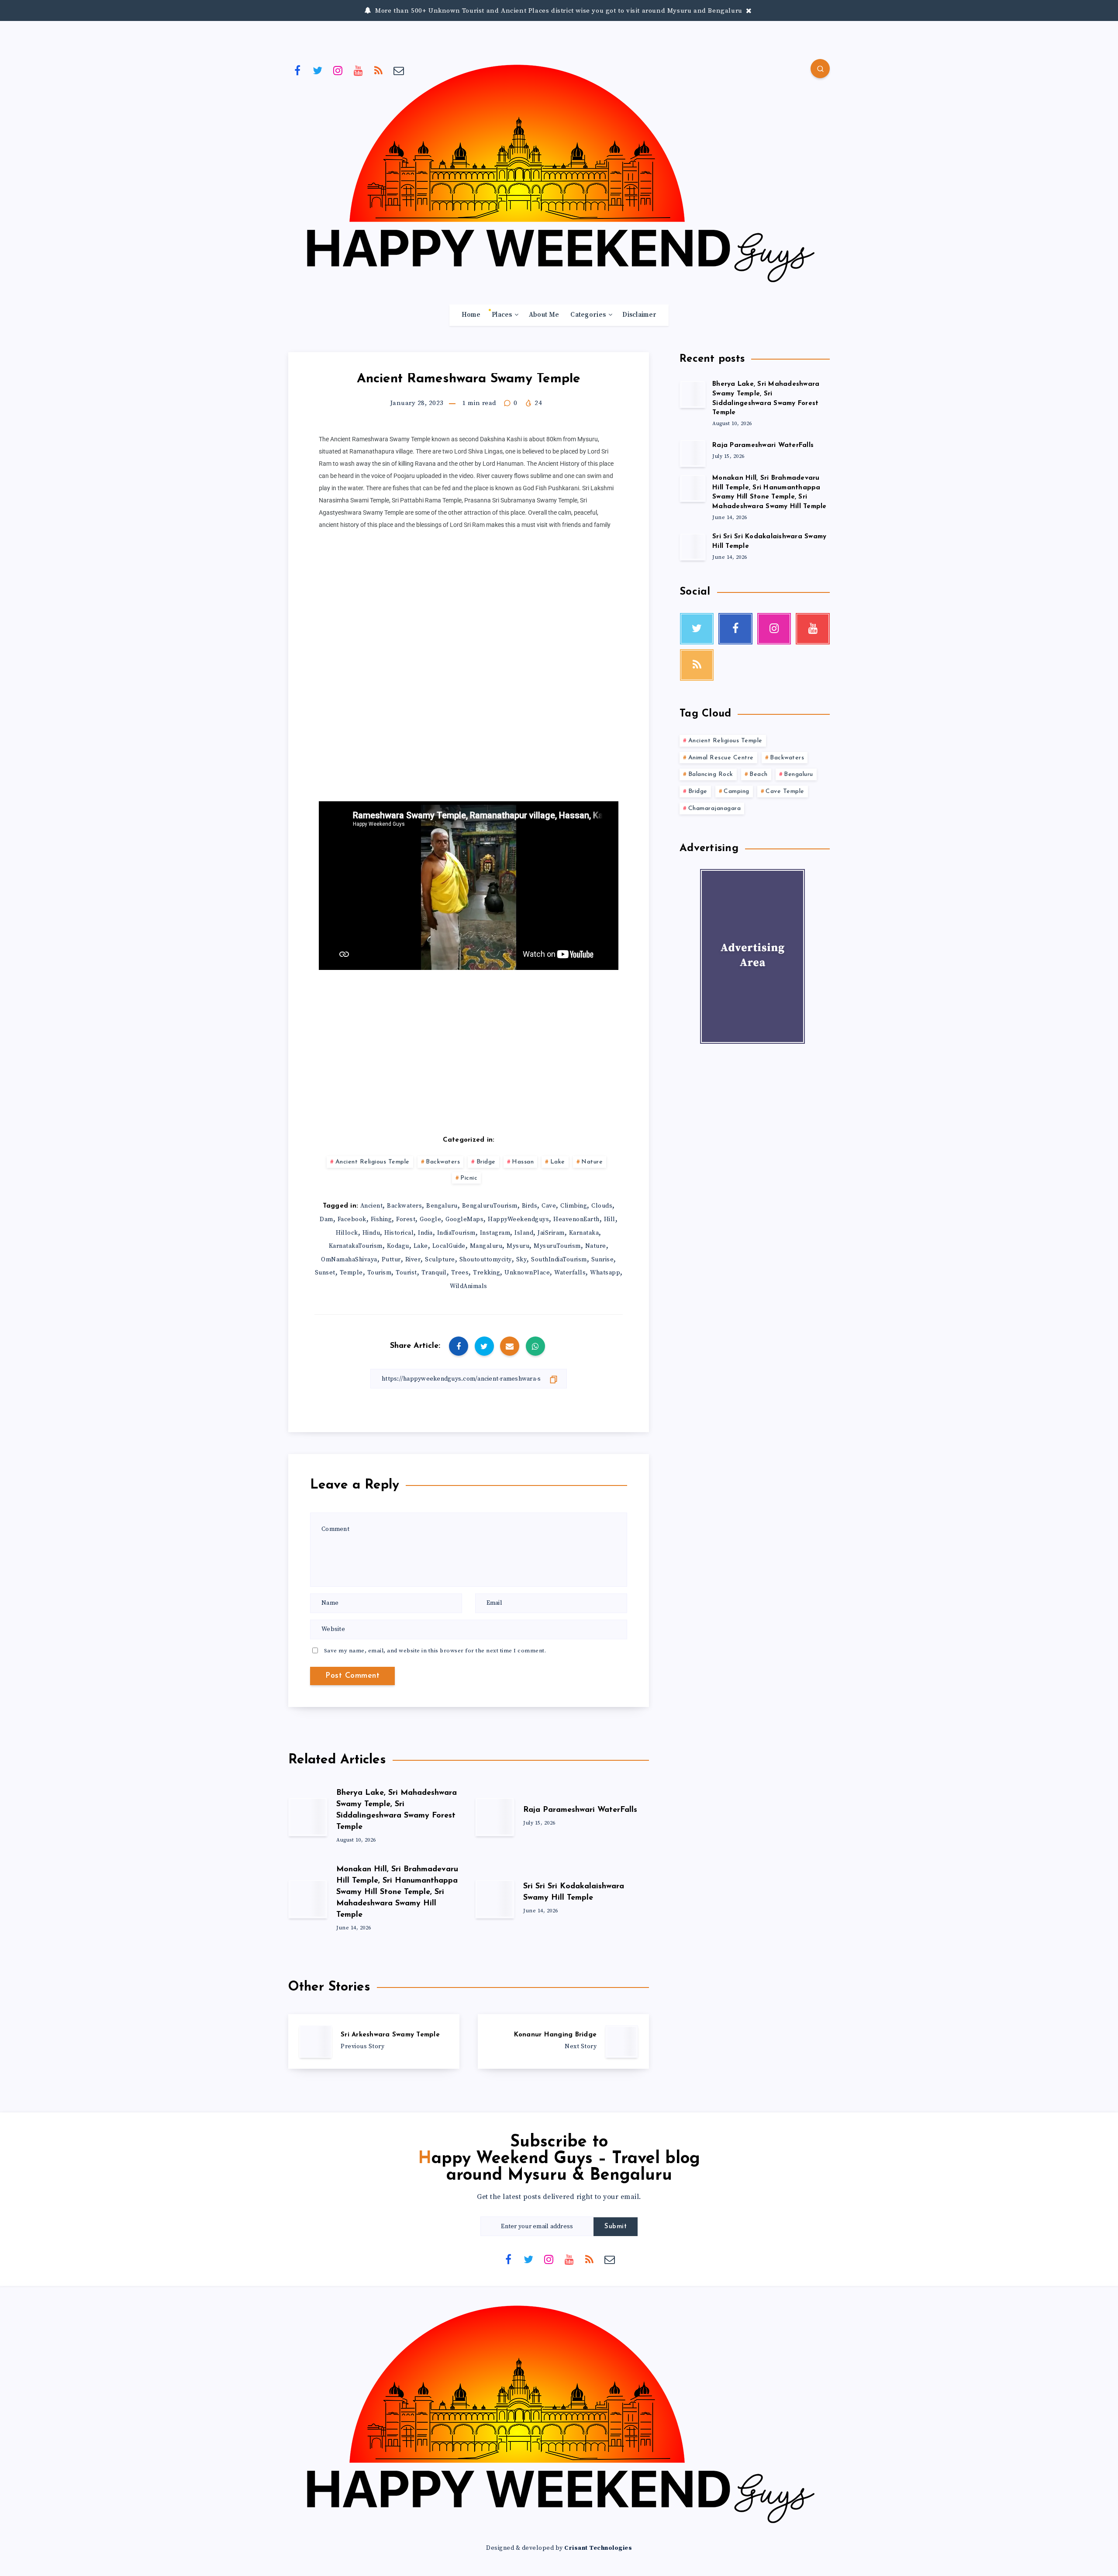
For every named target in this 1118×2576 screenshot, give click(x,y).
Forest (406, 1219)
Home (471, 315)
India (425, 1233)
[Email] (399, 70)
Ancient (372, 1206)
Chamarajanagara (715, 808)
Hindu (371, 1233)
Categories (588, 315)
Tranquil (434, 1273)
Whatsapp (605, 1273)
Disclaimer (639, 315)
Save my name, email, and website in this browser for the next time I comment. (435, 1651)
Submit (616, 2227)
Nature (592, 1162)
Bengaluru (442, 1206)
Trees (460, 1273)
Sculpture (440, 1260)
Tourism (380, 1273)
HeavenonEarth (576, 1219)
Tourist (406, 1273)
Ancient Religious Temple (373, 1162)
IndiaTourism (456, 1233)
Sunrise (603, 1260)
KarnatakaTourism (356, 1246)
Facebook (352, 1219)
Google (430, 1219)
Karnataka (584, 1233)
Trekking (487, 1273)
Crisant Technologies (598, 2548)
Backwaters (443, 1162)
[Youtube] (359, 70)
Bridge (486, 1162)
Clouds (602, 1206)
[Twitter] (318, 70)
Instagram (495, 1233)
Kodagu (398, 1246)
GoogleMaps (464, 1219)
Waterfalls (570, 1273)
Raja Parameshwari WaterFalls (580, 1810)
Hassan (523, 1162)
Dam (326, 1219)
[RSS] (379, 70)
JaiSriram (551, 1233)
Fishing (381, 1219)
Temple (351, 1273)
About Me (544, 315)
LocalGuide (449, 1246)
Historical (399, 1233)
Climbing (574, 1206)
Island (524, 1233)
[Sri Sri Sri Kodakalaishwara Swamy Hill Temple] (693, 547)
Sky (522, 1260)
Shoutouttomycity (486, 1260)
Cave (549, 1206)
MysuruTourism (557, 1246)
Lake (558, 1162)
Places (502, 315)
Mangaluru (486, 1246)
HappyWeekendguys (518, 1219)
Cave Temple (785, 791)
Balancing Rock (711, 774)
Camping (737, 791)
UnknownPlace (527, 1273)
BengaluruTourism (490, 1206)
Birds (530, 1206)
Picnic (469, 1178)
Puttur (391, 1260)
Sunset (325, 1273)
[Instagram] (338, 70)
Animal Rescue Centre (721, 758)
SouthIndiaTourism (559, 1260)
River (413, 1260)
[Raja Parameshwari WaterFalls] (693, 453)
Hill (610, 1219)
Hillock (347, 1233)
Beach (759, 774)
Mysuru (518, 1246)
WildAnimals (469, 1286)
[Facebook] (297, 70)
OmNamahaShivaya (349, 1260)
